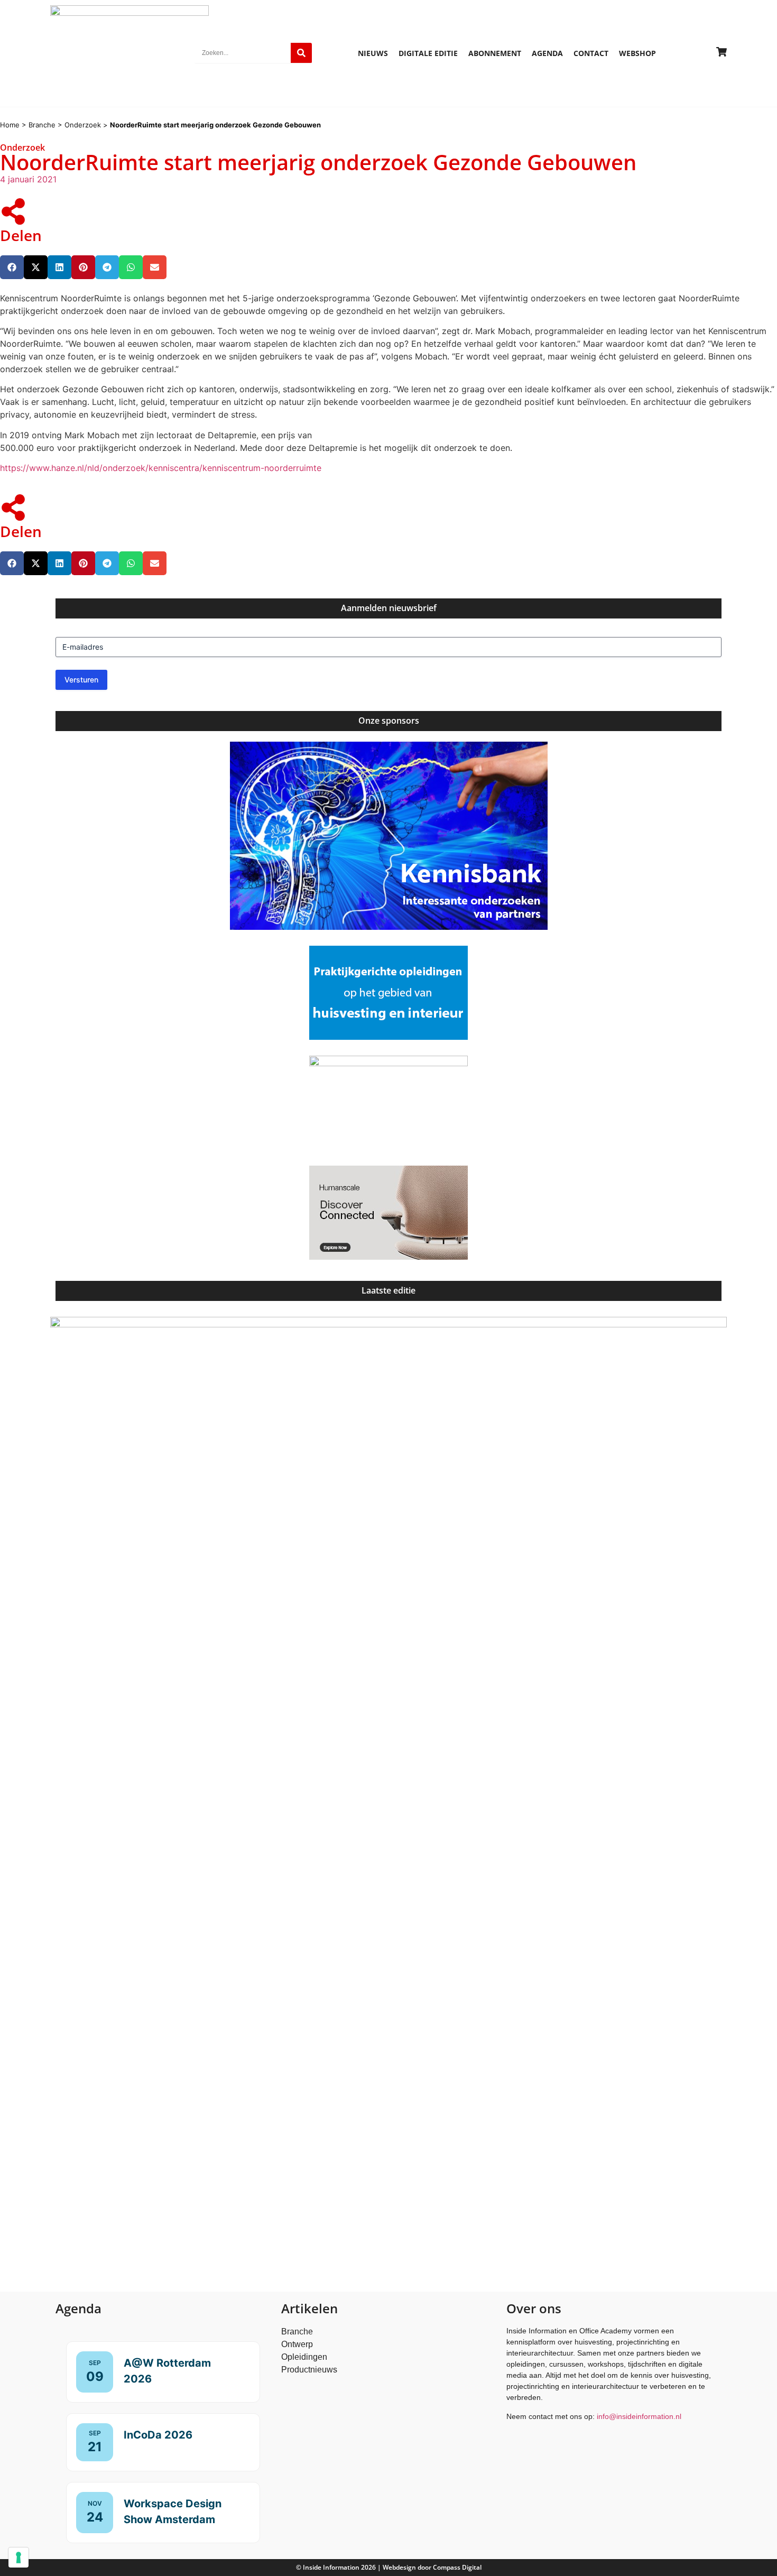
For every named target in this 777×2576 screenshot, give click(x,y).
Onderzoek (83, 125)
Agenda (547, 53)
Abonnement (495, 53)
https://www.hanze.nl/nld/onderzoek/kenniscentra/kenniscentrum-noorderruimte (161, 468)
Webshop (637, 53)
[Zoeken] (301, 53)
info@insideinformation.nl (639, 2416)
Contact (591, 53)
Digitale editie (428, 53)
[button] (12, 267)
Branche (42, 125)
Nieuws (373, 53)
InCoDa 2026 (158, 2435)
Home (10, 125)
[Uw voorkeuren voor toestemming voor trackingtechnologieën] (18, 2557)
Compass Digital (457, 2567)
